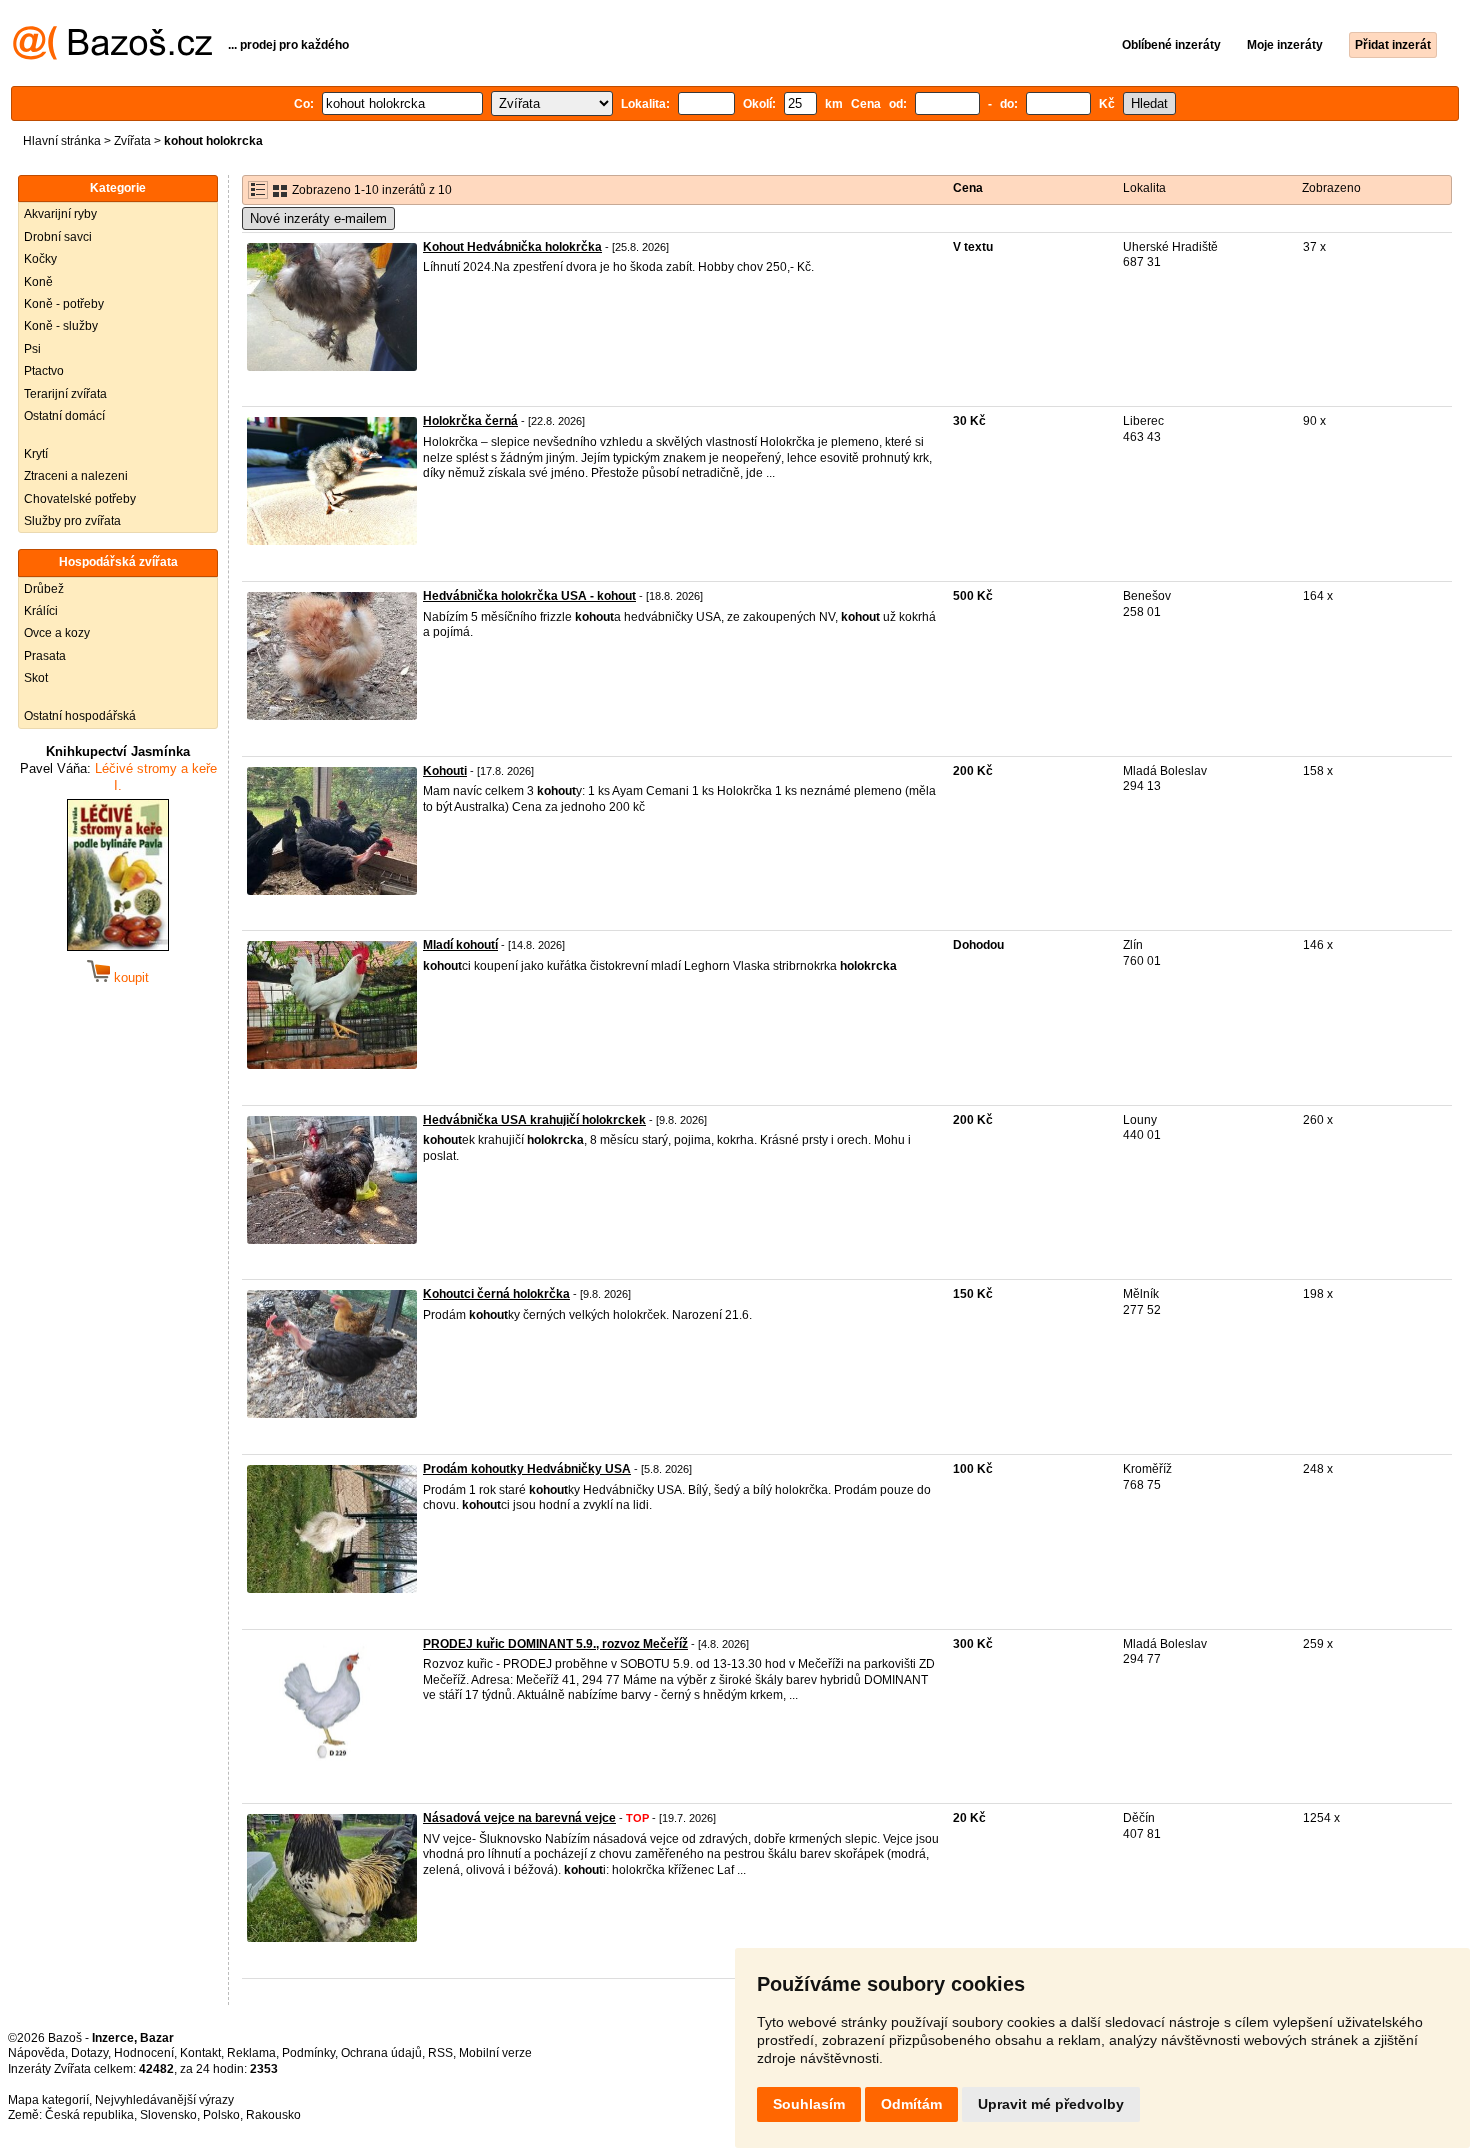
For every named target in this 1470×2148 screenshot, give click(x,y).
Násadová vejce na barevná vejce (519, 1818)
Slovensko (168, 2115)
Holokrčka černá (470, 421)
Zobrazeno (1331, 188)
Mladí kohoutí (460, 945)
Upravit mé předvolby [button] (1051, 2104)
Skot (36, 678)
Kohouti (445, 771)
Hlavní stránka (62, 141)
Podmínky (308, 2053)
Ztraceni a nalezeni (76, 476)
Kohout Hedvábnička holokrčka (512, 247)
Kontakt (200, 2053)
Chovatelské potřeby (80, 499)
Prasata (45, 656)
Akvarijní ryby (60, 214)
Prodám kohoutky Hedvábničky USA (527, 1469)
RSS (440, 2053)
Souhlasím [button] (809, 2104)
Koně (38, 282)
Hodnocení (144, 2053)
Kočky (40, 259)
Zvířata (132, 141)
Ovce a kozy (57, 633)
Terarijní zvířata (65, 394)
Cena (968, 188)
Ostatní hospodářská (80, 716)
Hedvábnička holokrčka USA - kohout (529, 596)
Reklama (251, 2053)
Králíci (41, 611)
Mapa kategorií (48, 2100)
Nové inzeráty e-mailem (318, 218)
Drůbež (44, 589)
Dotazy (89, 2053)
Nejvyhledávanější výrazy (164, 2100)
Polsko (221, 2115)
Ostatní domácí (64, 416)
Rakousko (273, 2115)
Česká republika (89, 2115)
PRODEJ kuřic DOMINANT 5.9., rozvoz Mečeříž (555, 1644)
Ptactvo (44, 371)
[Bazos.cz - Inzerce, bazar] (112, 56)
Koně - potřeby (64, 304)
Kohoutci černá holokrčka (496, 1294)
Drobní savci (58, 237)
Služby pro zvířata (72, 521)
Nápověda (36, 2053)
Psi (32, 349)
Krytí (36, 454)
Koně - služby (61, 326)
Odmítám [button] (911, 2104)
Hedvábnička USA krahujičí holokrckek (534, 1120)
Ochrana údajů (381, 2053)
